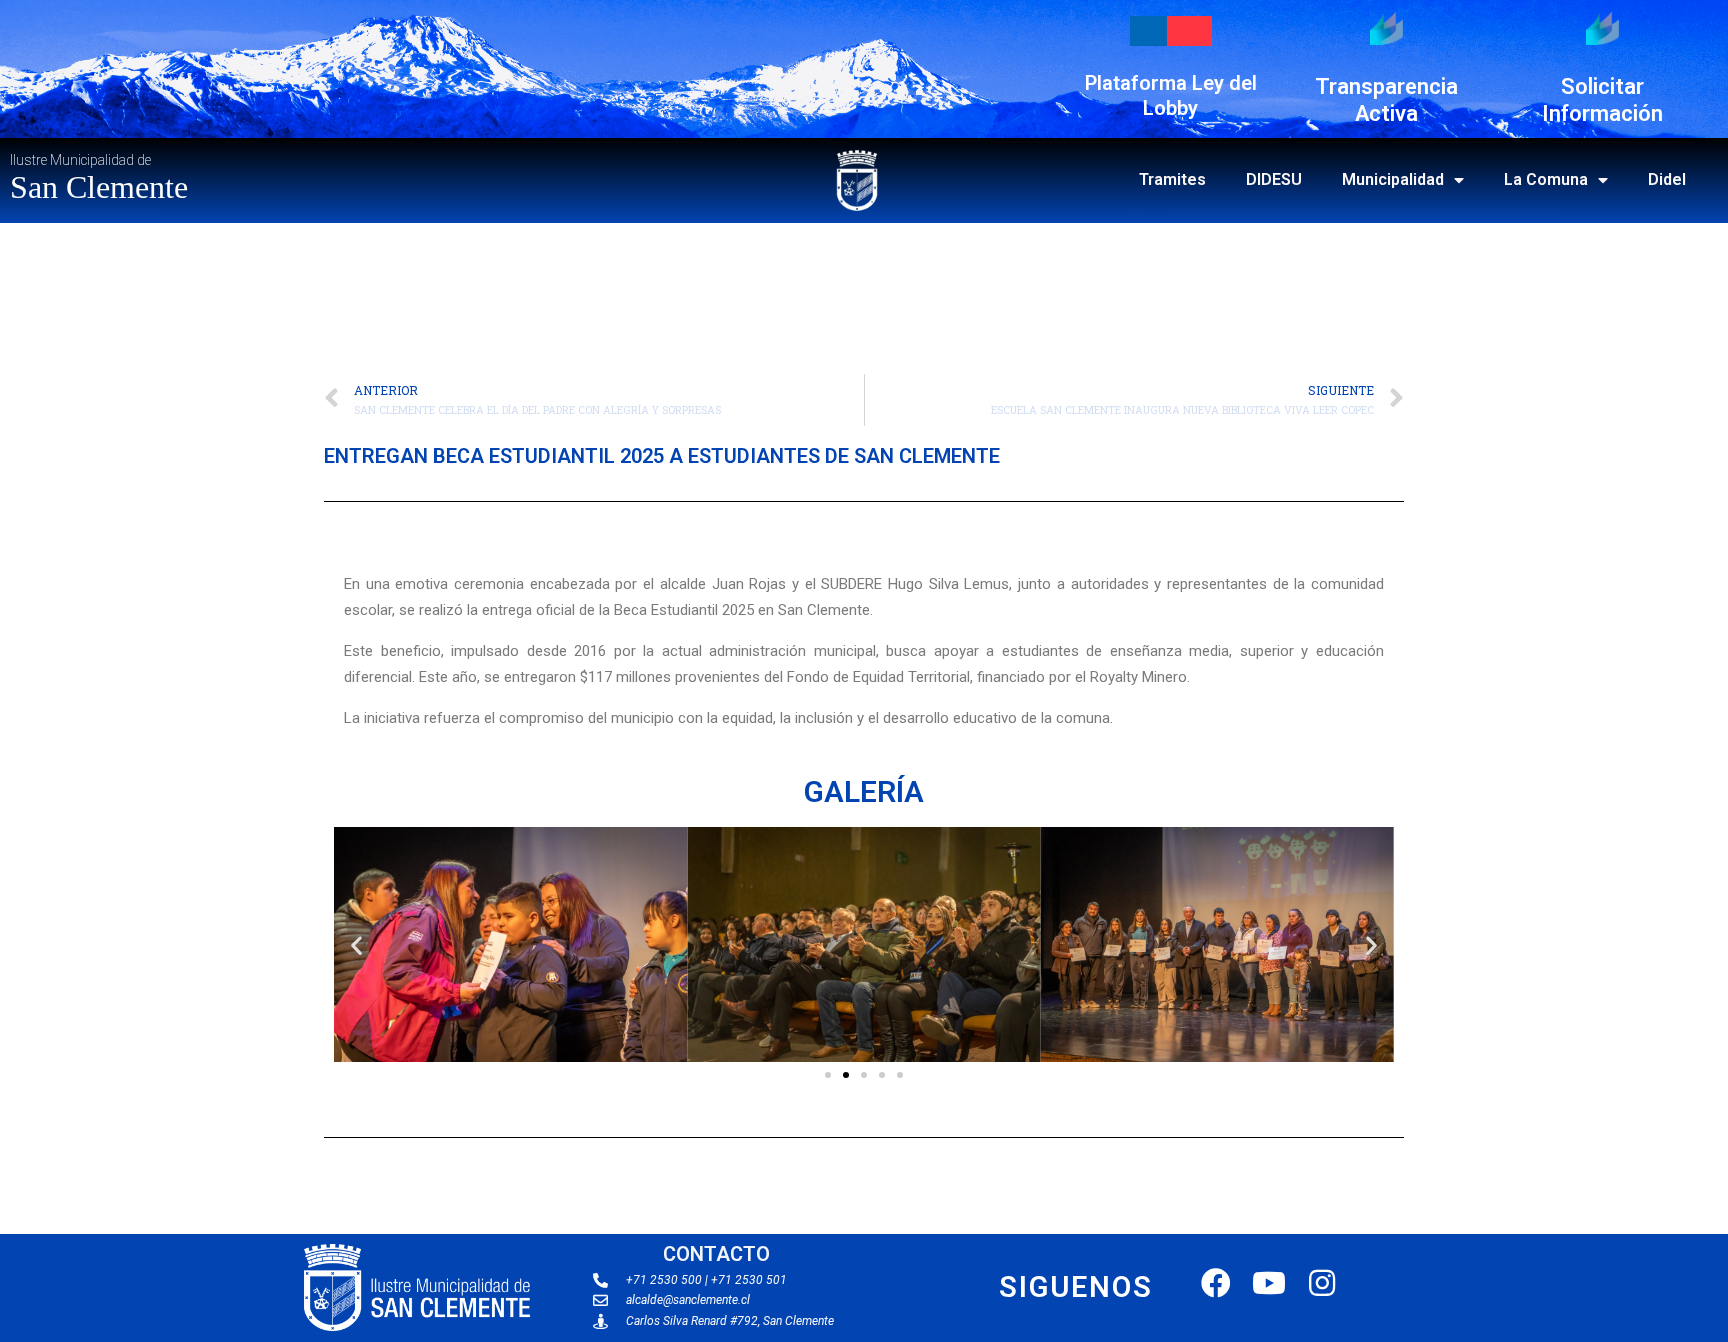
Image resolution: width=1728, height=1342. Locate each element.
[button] (828, 1075)
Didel (1667, 179)
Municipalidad (1393, 179)
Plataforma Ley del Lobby (1171, 95)
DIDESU (1274, 179)
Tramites (1172, 179)
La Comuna (1546, 179)
